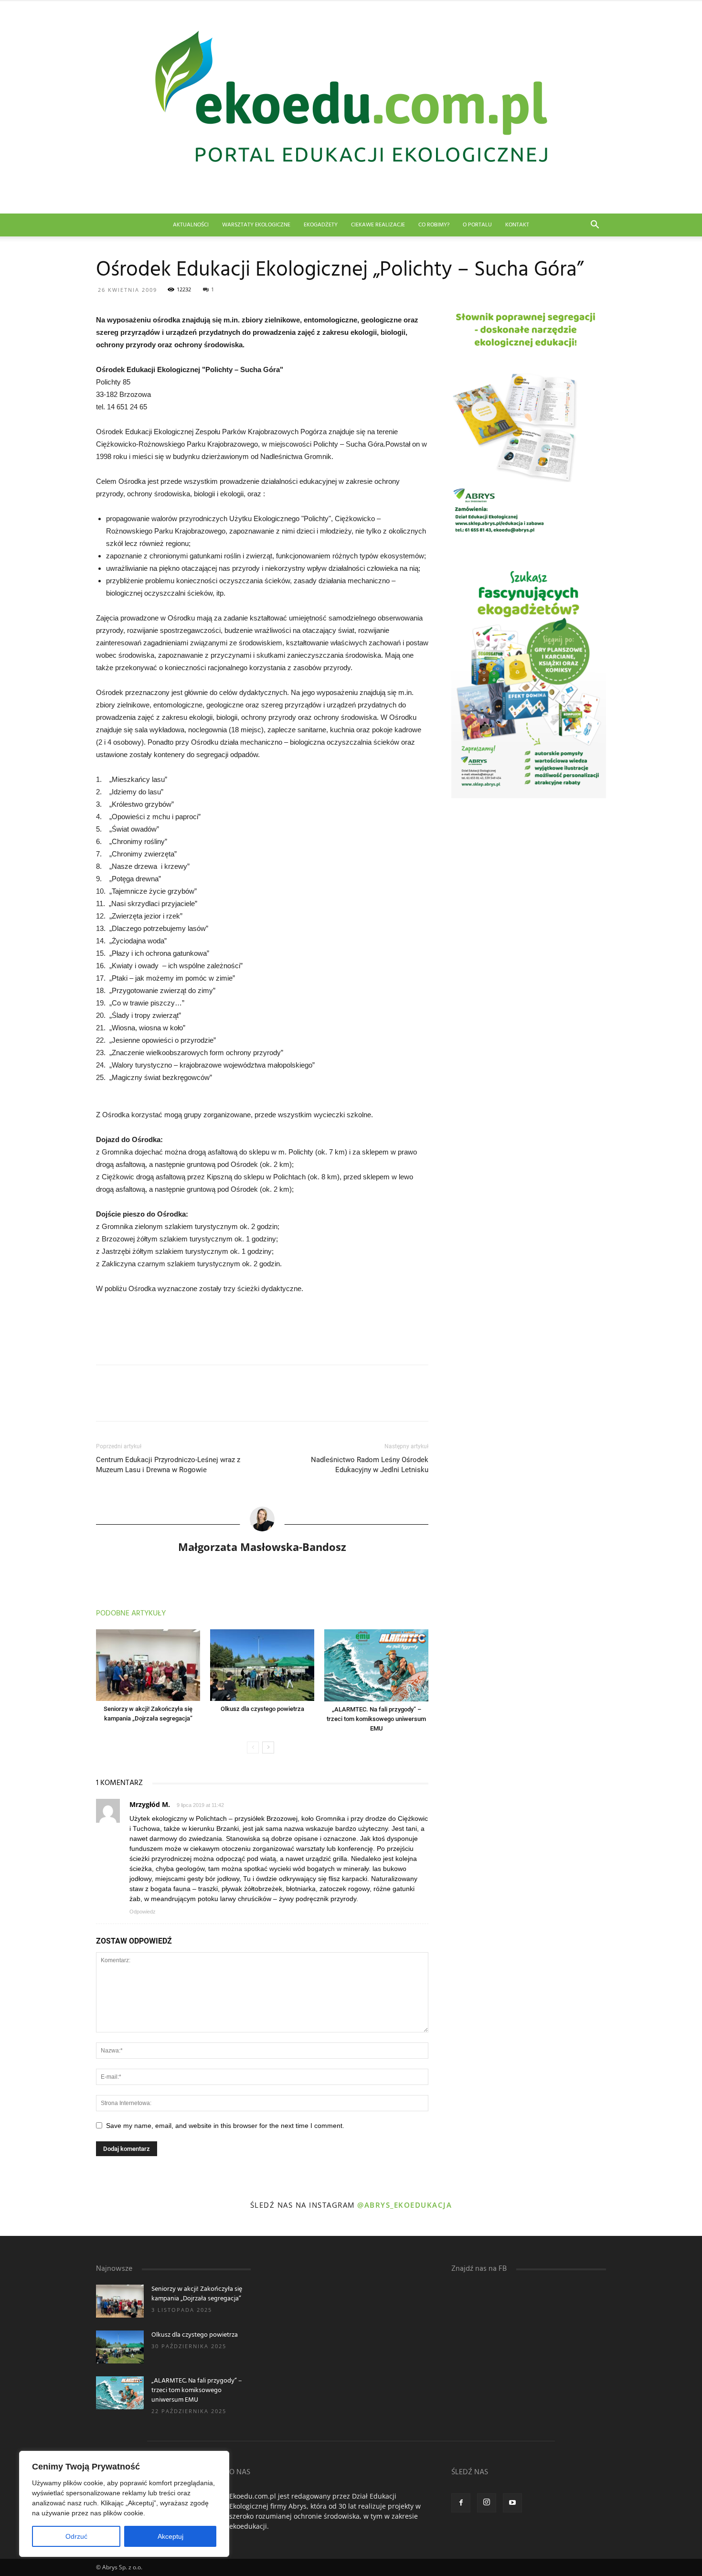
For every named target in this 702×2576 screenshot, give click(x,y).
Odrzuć (76, 2536)
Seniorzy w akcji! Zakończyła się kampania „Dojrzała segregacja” (197, 2294)
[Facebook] (461, 2503)
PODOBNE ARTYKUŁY (131, 1614)
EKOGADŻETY (321, 225)
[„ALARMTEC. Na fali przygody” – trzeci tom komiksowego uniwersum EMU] (376, 1665)
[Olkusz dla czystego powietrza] (262, 1665)
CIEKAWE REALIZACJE (378, 225)
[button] (595, 226)
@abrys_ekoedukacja (404, 2205)
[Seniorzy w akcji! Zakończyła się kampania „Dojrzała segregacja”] (148, 1665)
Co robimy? (434, 225)
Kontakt (517, 225)
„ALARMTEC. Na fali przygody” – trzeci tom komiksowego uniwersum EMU (376, 1719)
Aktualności (191, 225)
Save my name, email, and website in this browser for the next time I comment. (225, 2126)
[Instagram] (487, 2503)
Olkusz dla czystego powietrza (262, 1709)
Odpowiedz (143, 1912)
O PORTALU (477, 225)
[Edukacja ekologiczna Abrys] (351, 107)
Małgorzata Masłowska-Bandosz (262, 1547)
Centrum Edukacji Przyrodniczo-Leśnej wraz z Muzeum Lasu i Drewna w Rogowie (168, 1465)
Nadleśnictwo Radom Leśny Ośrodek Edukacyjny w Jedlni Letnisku (370, 1465)
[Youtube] (512, 2503)
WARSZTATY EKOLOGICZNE (256, 225)
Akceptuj (170, 2536)
